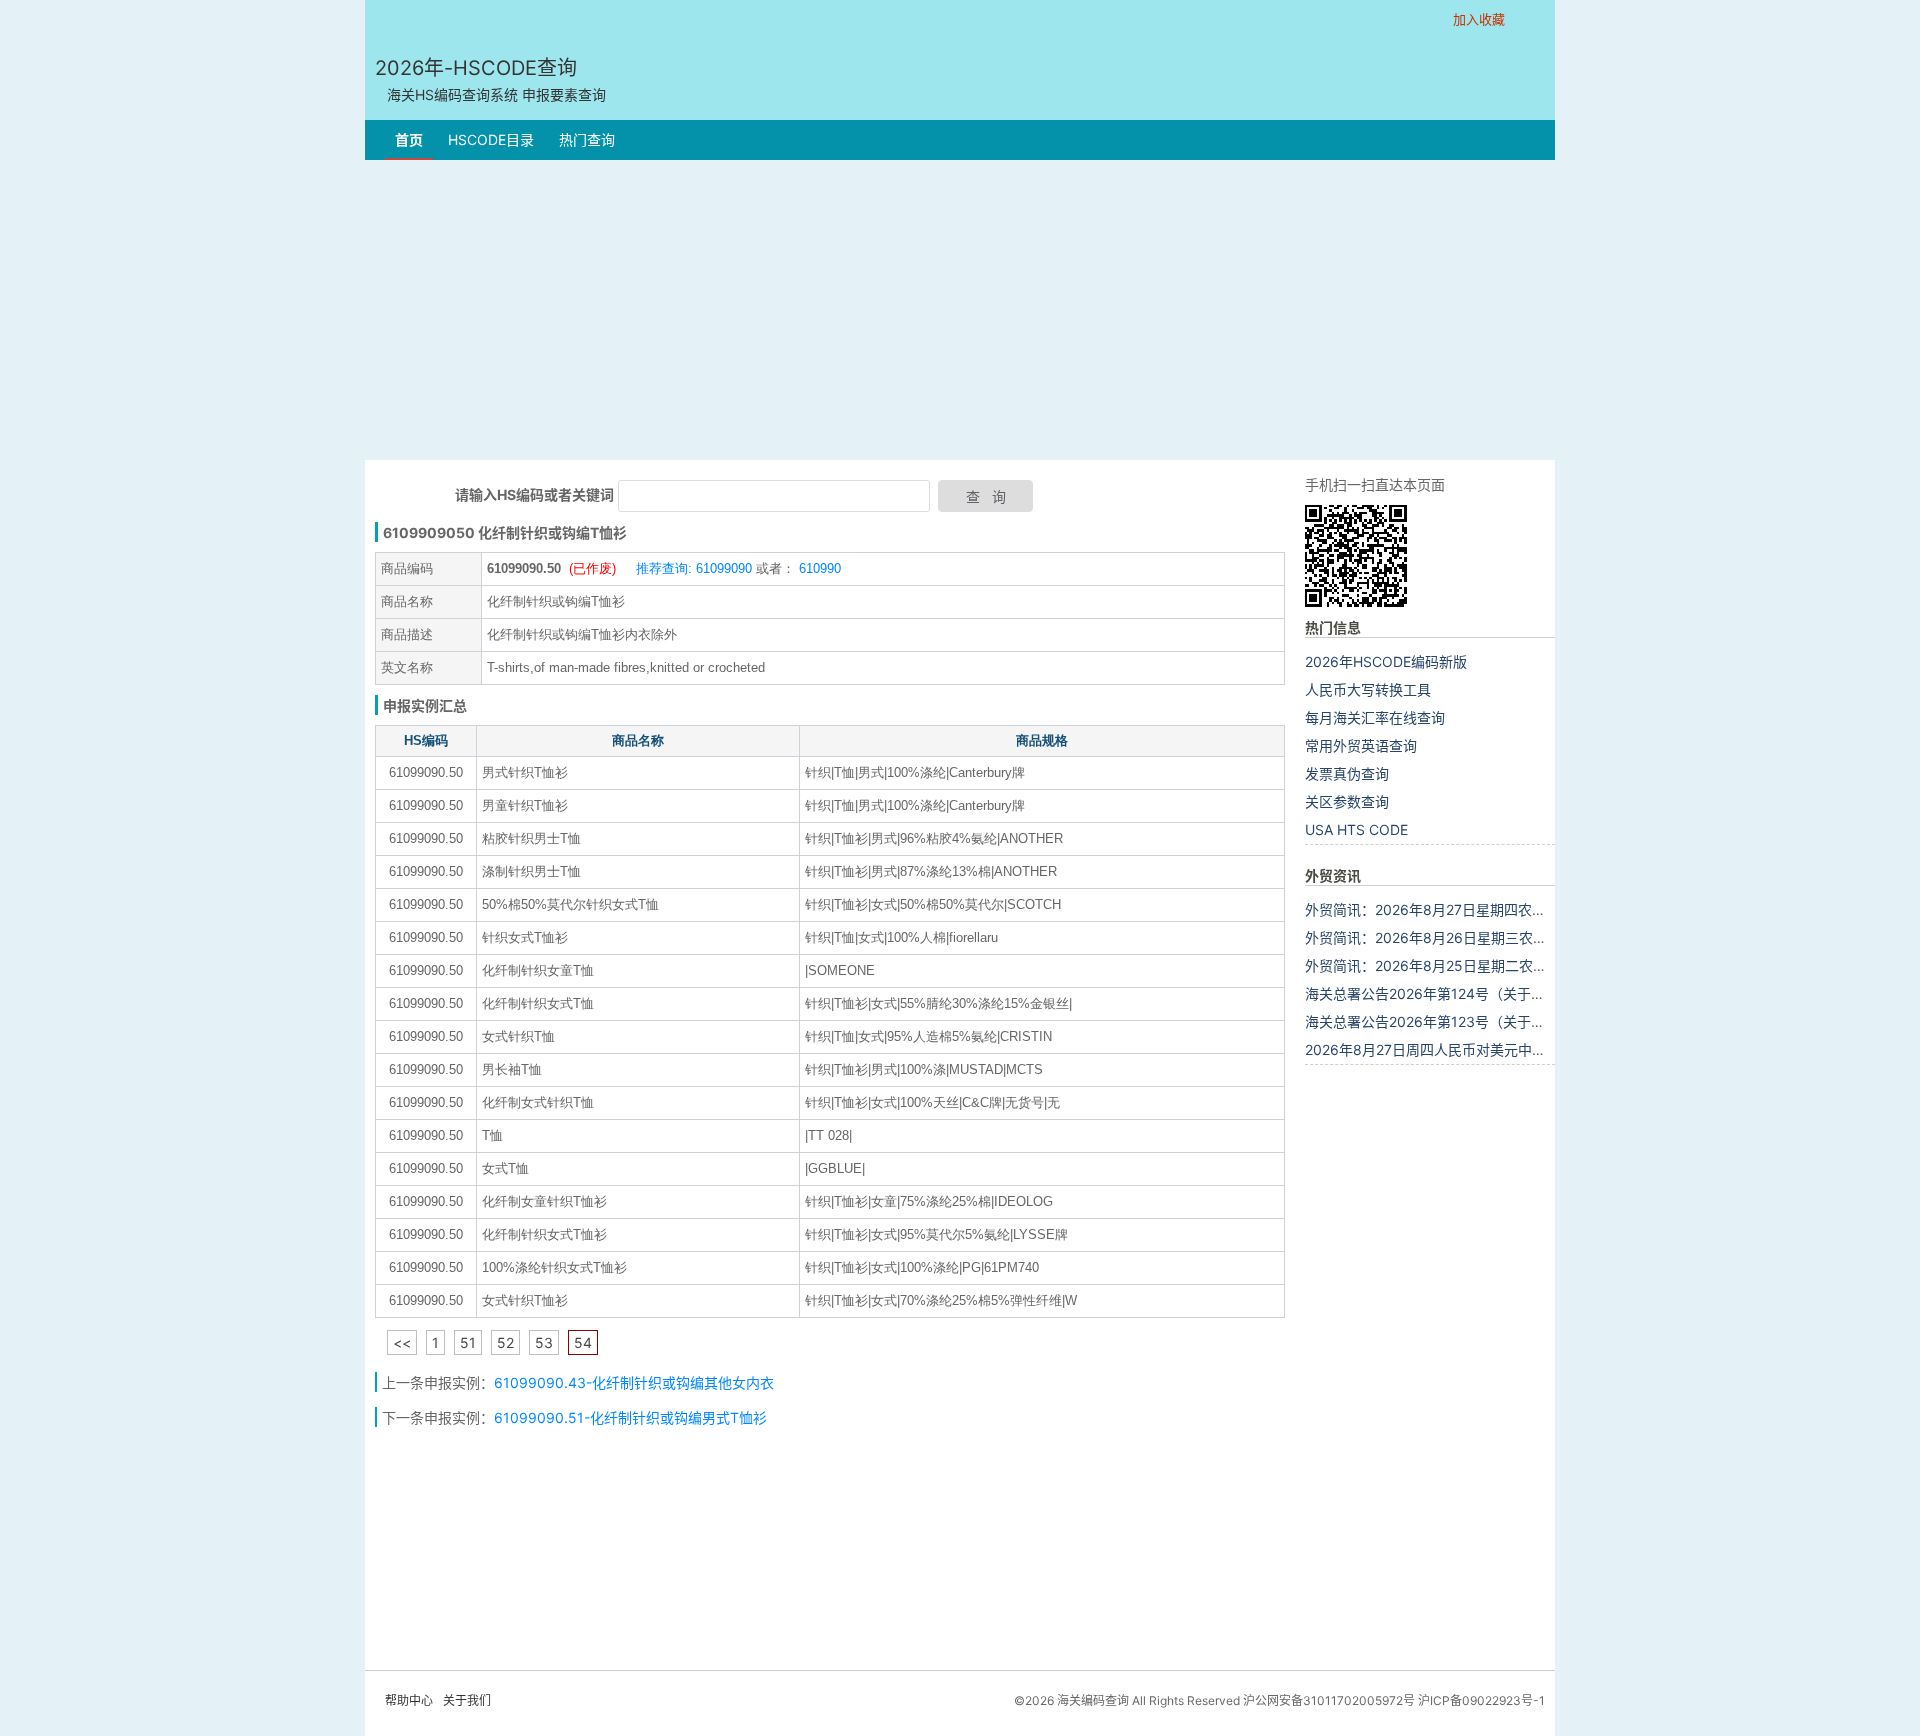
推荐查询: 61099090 (694, 568)
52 (505, 1342)
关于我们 (467, 1700)
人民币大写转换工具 (1368, 689)
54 (583, 1342)
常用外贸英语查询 (1361, 745)
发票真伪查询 (1347, 773)
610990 (818, 568)
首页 (409, 139)
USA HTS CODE (1356, 829)
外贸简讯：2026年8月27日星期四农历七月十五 (1453, 909)
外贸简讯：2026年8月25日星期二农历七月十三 (1454, 965)
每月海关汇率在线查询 (1375, 717)
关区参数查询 (1347, 801)
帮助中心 (409, 1700)
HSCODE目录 (491, 139)
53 (544, 1342)
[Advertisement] (960, 310)
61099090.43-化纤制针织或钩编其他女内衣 (636, 1382)
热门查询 (587, 139)
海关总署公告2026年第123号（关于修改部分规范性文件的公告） (1509, 1021)
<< (402, 1342)
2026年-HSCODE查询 (490, 79)
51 (468, 1342)
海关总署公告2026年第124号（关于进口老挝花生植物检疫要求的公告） (1530, 993)
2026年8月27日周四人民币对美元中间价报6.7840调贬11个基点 (1505, 1049)
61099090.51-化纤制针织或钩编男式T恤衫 (630, 1417)
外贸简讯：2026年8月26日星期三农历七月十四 (1454, 937)
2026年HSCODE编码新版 (1386, 661)
